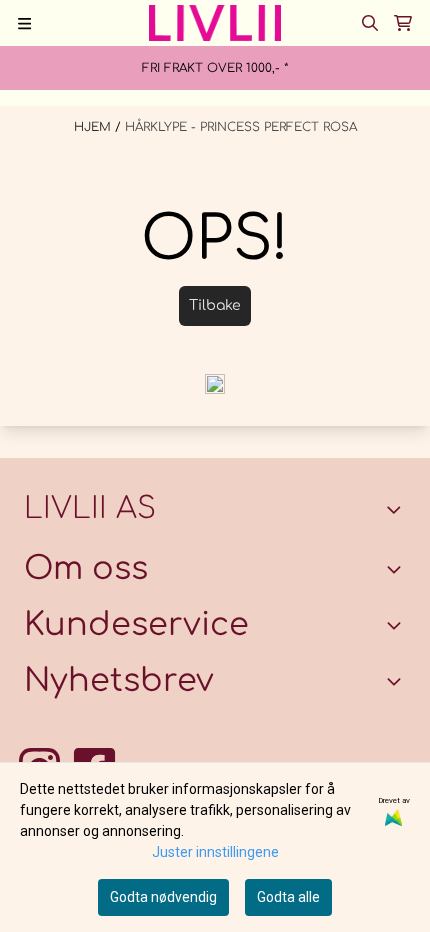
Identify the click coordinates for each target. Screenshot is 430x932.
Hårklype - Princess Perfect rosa (241, 127)
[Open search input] (370, 23)
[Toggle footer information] (398, 510)
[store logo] (214, 23)
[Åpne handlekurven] (403, 23)
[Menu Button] (24, 23)
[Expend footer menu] (398, 625)
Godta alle (288, 897)
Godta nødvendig (163, 897)
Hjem (94, 127)
